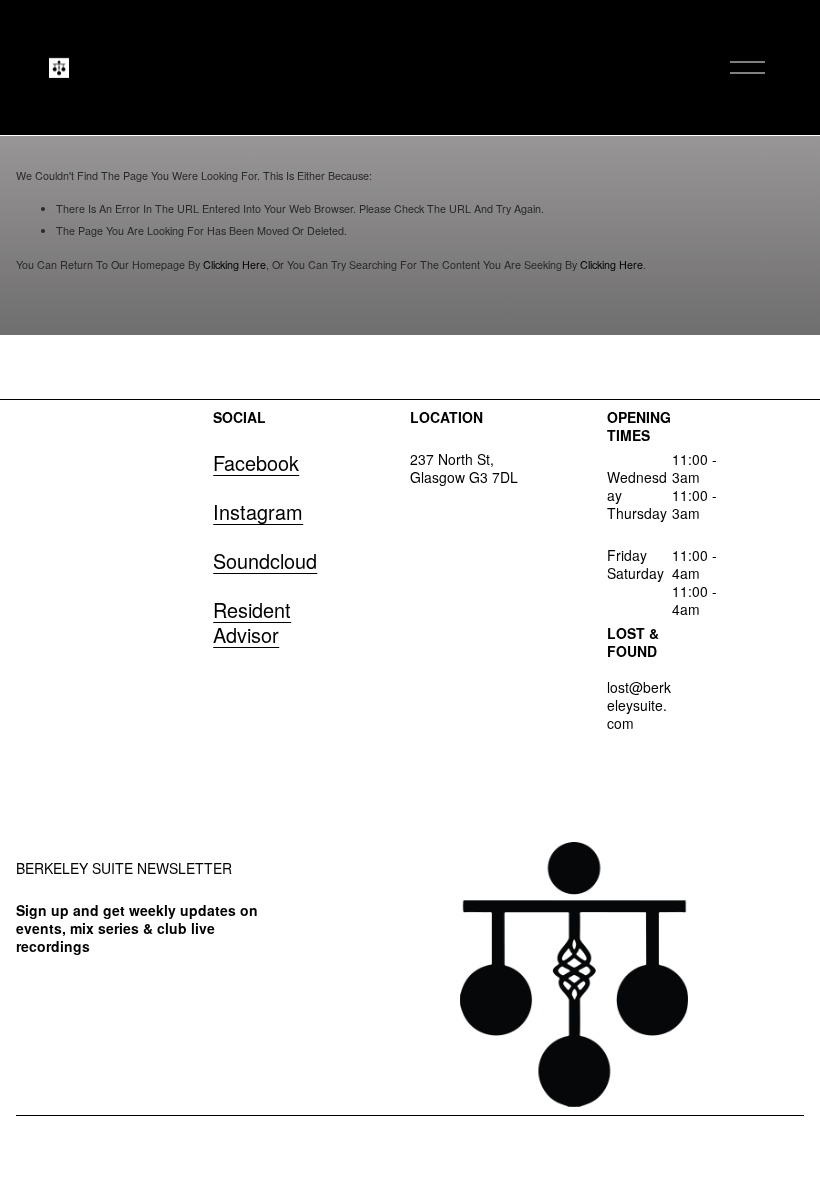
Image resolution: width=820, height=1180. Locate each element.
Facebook (256, 462)
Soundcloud (265, 560)
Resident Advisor (252, 622)
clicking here (234, 264)
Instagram (258, 511)
